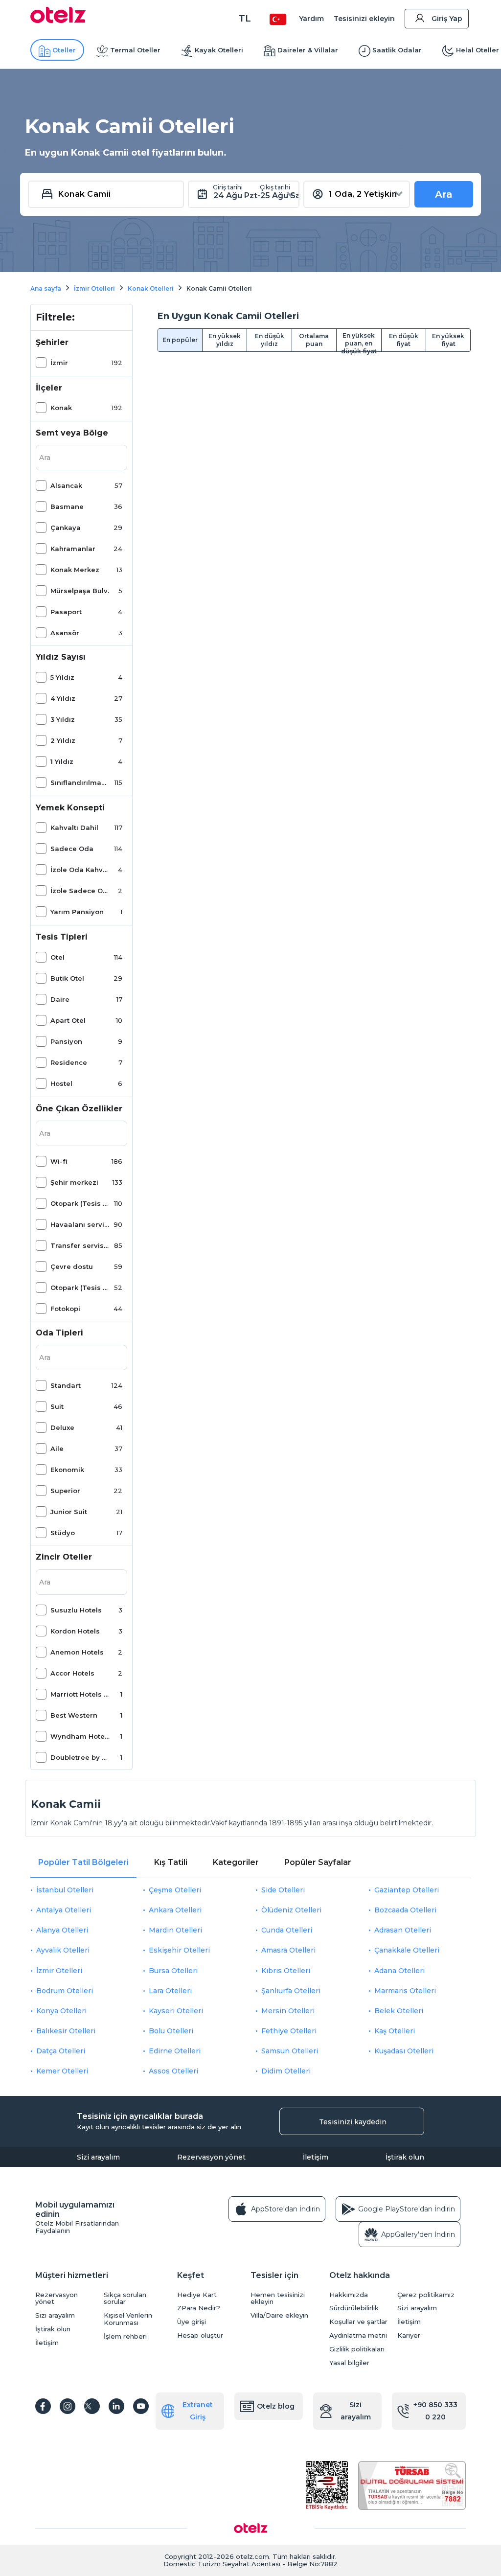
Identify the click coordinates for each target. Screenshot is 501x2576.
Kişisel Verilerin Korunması (128, 2319)
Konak (61, 408)
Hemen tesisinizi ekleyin (278, 2299)
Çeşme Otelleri (175, 1890)
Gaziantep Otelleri (407, 1890)
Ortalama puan (314, 340)
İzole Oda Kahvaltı (80, 870)
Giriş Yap (447, 19)
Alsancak (66, 485)
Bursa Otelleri (173, 1971)
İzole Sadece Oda (80, 891)
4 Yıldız (63, 698)
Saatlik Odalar (397, 50)
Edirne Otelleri (175, 2051)
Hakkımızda (349, 2295)
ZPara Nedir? (199, 2308)
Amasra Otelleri (288, 1950)
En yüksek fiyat (448, 340)
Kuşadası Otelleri (404, 2051)
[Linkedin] (116, 2406)
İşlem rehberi (125, 2336)
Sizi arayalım (98, 2157)
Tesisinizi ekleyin (364, 19)
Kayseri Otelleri (176, 2011)
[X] (92, 2406)
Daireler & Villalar (308, 50)
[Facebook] (43, 2406)
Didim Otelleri (286, 2071)
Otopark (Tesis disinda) (80, 1203)
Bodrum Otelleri (65, 1991)
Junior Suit (69, 1512)
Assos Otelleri (173, 2071)
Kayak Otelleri (219, 50)
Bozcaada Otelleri (405, 1910)
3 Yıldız (63, 719)
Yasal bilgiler (349, 2363)
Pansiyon (66, 1041)
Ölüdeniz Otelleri (291, 1910)
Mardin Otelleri (175, 1930)
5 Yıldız (62, 677)
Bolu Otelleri (171, 2031)
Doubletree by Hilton (80, 1757)
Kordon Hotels (75, 1631)
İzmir (59, 363)
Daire (60, 999)
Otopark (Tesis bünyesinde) (80, 1288)
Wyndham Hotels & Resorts (80, 1736)
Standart (66, 1385)
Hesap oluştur (200, 2335)
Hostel (61, 1083)
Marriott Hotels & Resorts (80, 1694)
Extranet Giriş (198, 2411)
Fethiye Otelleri (289, 2031)
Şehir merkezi (74, 1182)
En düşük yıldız (270, 340)
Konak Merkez (75, 570)
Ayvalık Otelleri (63, 1950)
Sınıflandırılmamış (80, 782)
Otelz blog (276, 2406)
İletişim (316, 2157)
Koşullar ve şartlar (358, 2322)
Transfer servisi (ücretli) (80, 1245)
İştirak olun (405, 2157)
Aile (57, 1449)
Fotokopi (65, 1309)
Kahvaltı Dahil (74, 828)
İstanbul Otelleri (65, 1890)
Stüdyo (63, 1533)
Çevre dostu (72, 1266)
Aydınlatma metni (358, 2335)
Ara (444, 194)
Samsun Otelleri (290, 2051)
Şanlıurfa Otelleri (291, 1991)
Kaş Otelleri (395, 2031)
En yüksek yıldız (225, 340)
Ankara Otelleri (175, 1910)
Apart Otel (68, 1020)
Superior (65, 1491)
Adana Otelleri (399, 1971)
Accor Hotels (72, 1673)
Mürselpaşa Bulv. (80, 591)
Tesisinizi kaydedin (353, 2122)
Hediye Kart (197, 2295)
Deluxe (62, 1427)
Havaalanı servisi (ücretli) (80, 1224)
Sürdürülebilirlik (354, 2308)
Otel (57, 957)
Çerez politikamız (426, 2295)
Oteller (64, 50)
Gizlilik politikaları (357, 2349)
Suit (57, 1406)
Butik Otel (67, 978)
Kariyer (409, 2335)
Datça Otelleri (61, 2051)
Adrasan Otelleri (403, 1930)
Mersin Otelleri (288, 2011)
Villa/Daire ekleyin (279, 2315)
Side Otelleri (283, 1890)
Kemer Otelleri (62, 2071)
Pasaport (66, 612)
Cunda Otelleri (287, 1930)
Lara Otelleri (170, 1991)
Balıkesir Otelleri (66, 2031)
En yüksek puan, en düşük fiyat (359, 342)
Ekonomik (67, 1470)
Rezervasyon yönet (211, 2157)
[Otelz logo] (58, 21)
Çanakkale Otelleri (407, 1950)
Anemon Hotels (77, 1652)
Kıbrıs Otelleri (286, 1971)
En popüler (180, 340)
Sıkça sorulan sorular (125, 2299)
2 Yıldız (63, 740)
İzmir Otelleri (59, 1971)
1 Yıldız (62, 761)
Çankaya (66, 528)
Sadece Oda (72, 849)
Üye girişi (192, 2322)
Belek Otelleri (399, 2011)
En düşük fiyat (404, 340)
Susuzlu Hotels (76, 1610)
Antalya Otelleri (64, 1910)
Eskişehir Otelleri (179, 1950)
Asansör (65, 633)
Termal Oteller (135, 50)
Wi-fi (59, 1161)
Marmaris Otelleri (405, 1991)
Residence (69, 1062)
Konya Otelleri (61, 2011)
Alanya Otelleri (62, 1930)
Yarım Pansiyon (77, 912)
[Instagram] (68, 2406)
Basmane (67, 506)
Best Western (74, 1715)
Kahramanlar (73, 549)
